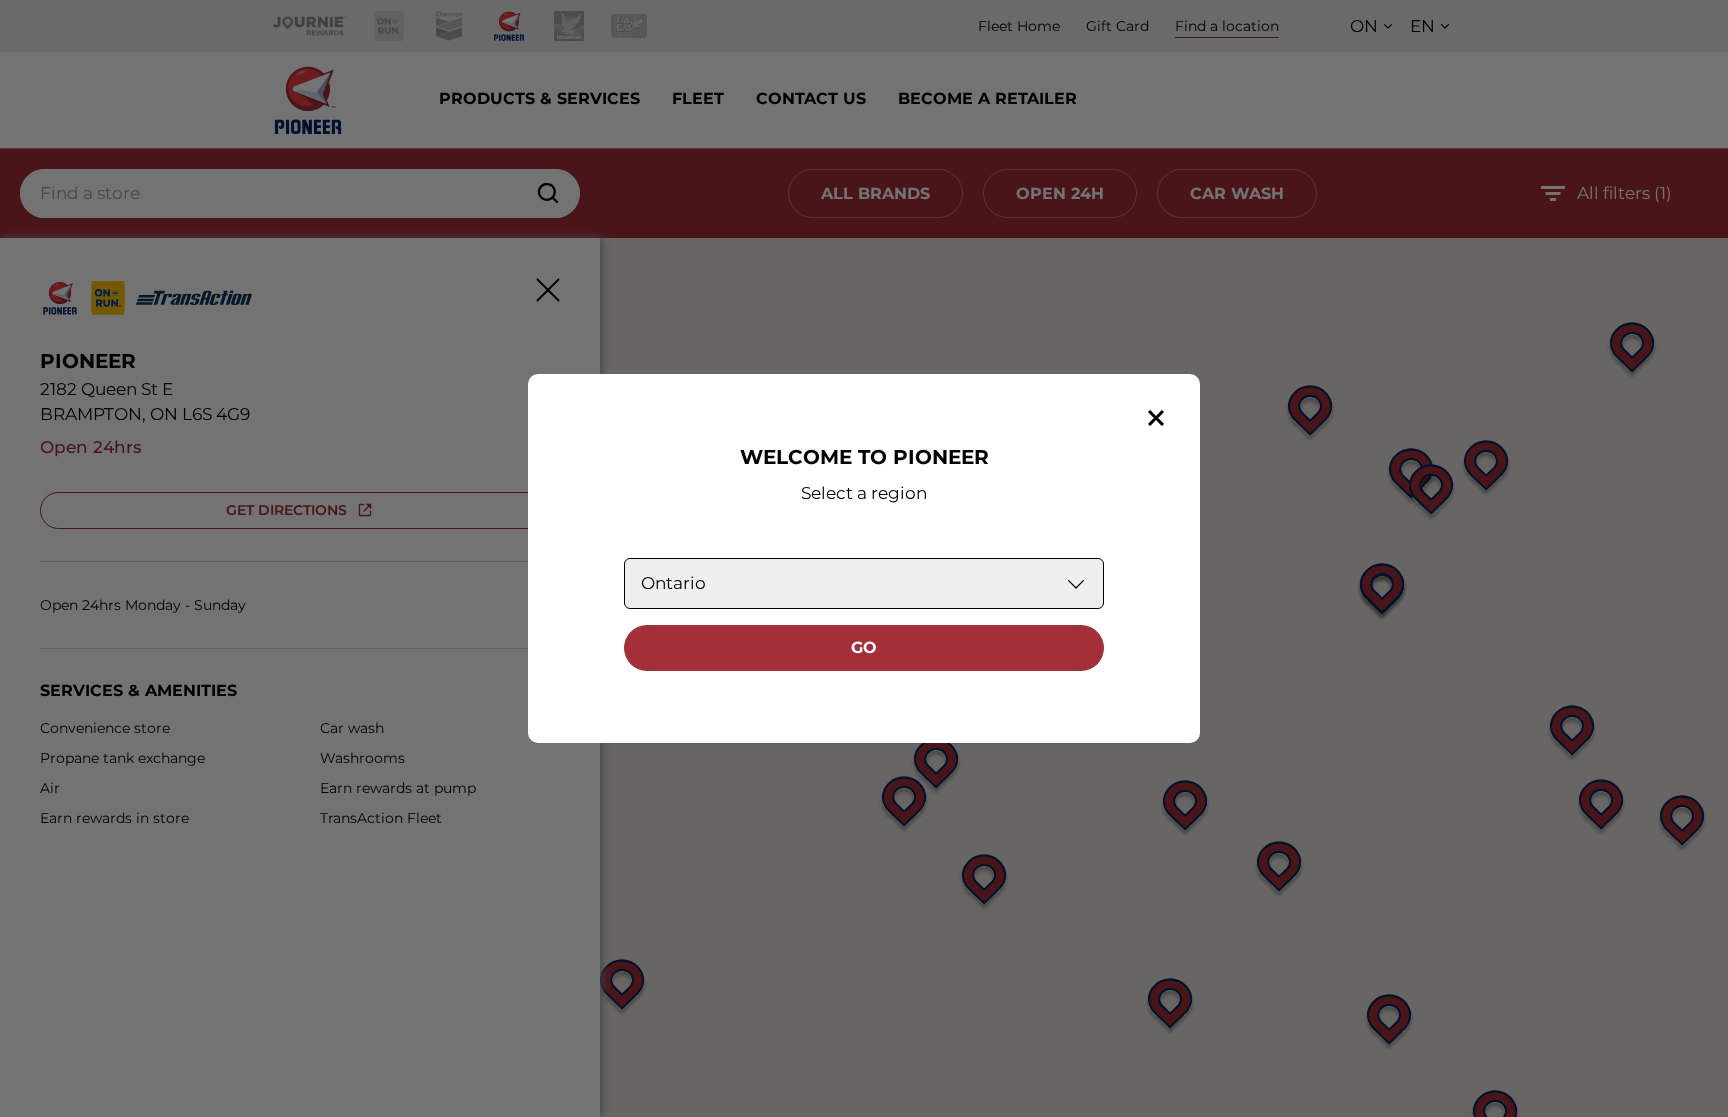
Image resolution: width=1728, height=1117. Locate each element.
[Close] (1156, 418)
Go (864, 647)
